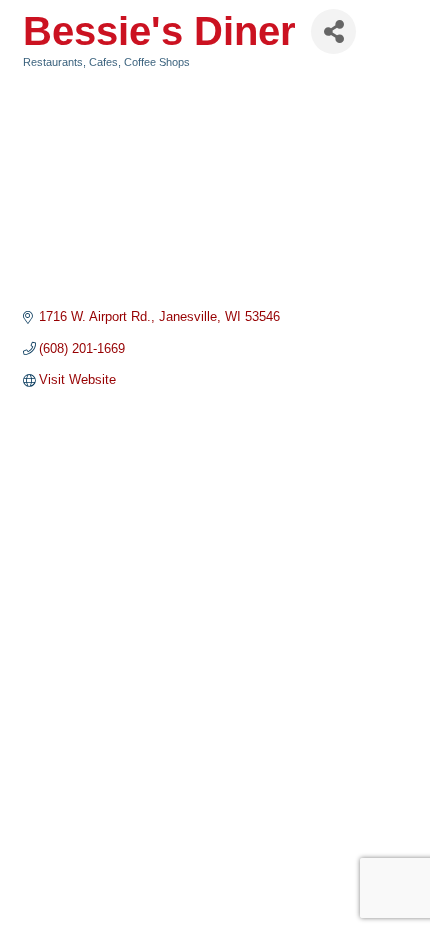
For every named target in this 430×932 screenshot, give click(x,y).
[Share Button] (333, 31)
